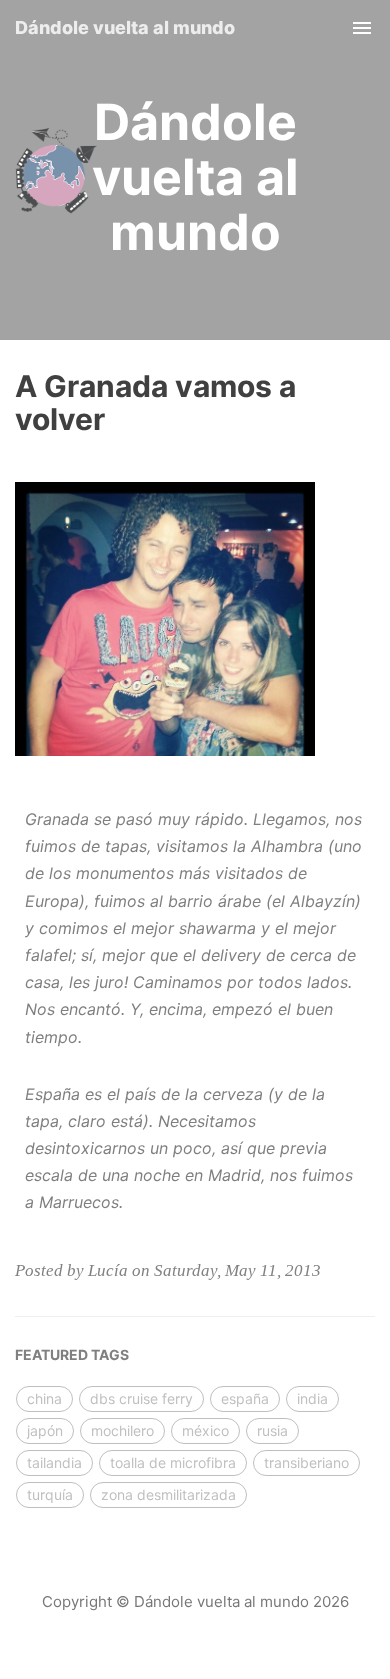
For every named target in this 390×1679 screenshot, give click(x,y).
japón (45, 1430)
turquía (50, 1494)
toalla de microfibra (173, 1462)
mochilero (122, 1430)
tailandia (54, 1462)
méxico (205, 1430)
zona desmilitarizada (168, 1494)
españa (245, 1398)
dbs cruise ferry (141, 1398)
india (312, 1398)
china (44, 1398)
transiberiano (306, 1462)
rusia (272, 1430)
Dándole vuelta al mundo (125, 27)
